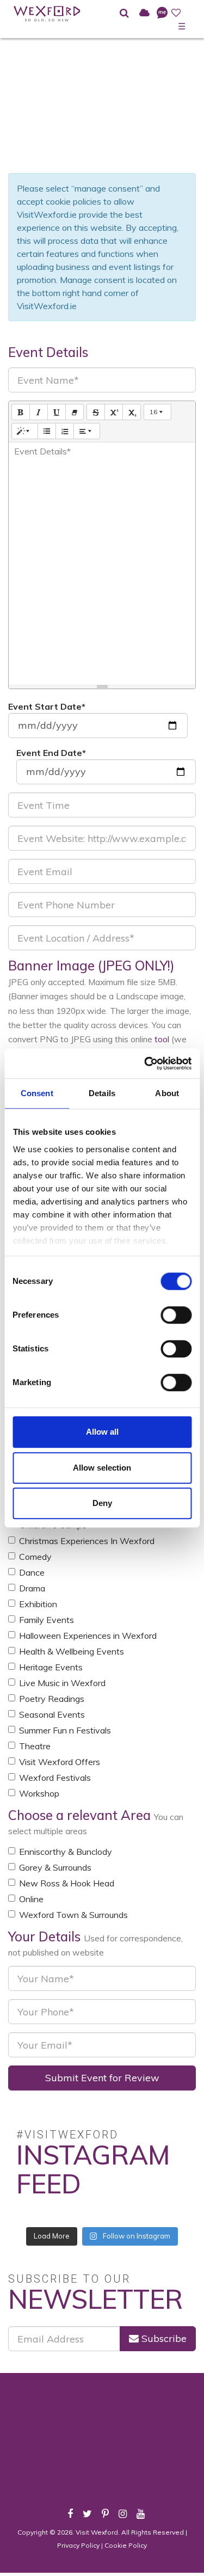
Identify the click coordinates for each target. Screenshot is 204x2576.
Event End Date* (51, 753)
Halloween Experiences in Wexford (88, 1636)
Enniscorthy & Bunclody (66, 1852)
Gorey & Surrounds (55, 1867)
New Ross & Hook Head (67, 1883)
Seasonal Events (52, 1714)
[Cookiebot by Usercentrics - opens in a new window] (145, 1063)
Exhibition (38, 1604)
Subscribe (163, 2338)
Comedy (35, 1557)
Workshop (39, 1793)
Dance (32, 1572)
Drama (32, 1588)
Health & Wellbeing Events (72, 1651)
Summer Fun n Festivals (65, 1730)
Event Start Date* (47, 706)
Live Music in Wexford (62, 1683)
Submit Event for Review (102, 2078)
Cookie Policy (126, 2545)
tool (162, 1039)
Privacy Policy (78, 2545)
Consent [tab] (37, 1093)
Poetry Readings (52, 1699)
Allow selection (102, 1468)
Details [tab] (102, 1093)
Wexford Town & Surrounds (73, 1915)
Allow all (102, 1432)
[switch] (176, 1315)
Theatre (35, 1746)
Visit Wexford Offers (60, 1762)
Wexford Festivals (55, 1778)
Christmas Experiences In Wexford (87, 1541)
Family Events (47, 1620)
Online (31, 1899)
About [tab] (167, 1093)
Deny (102, 1503)
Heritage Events (51, 1667)
